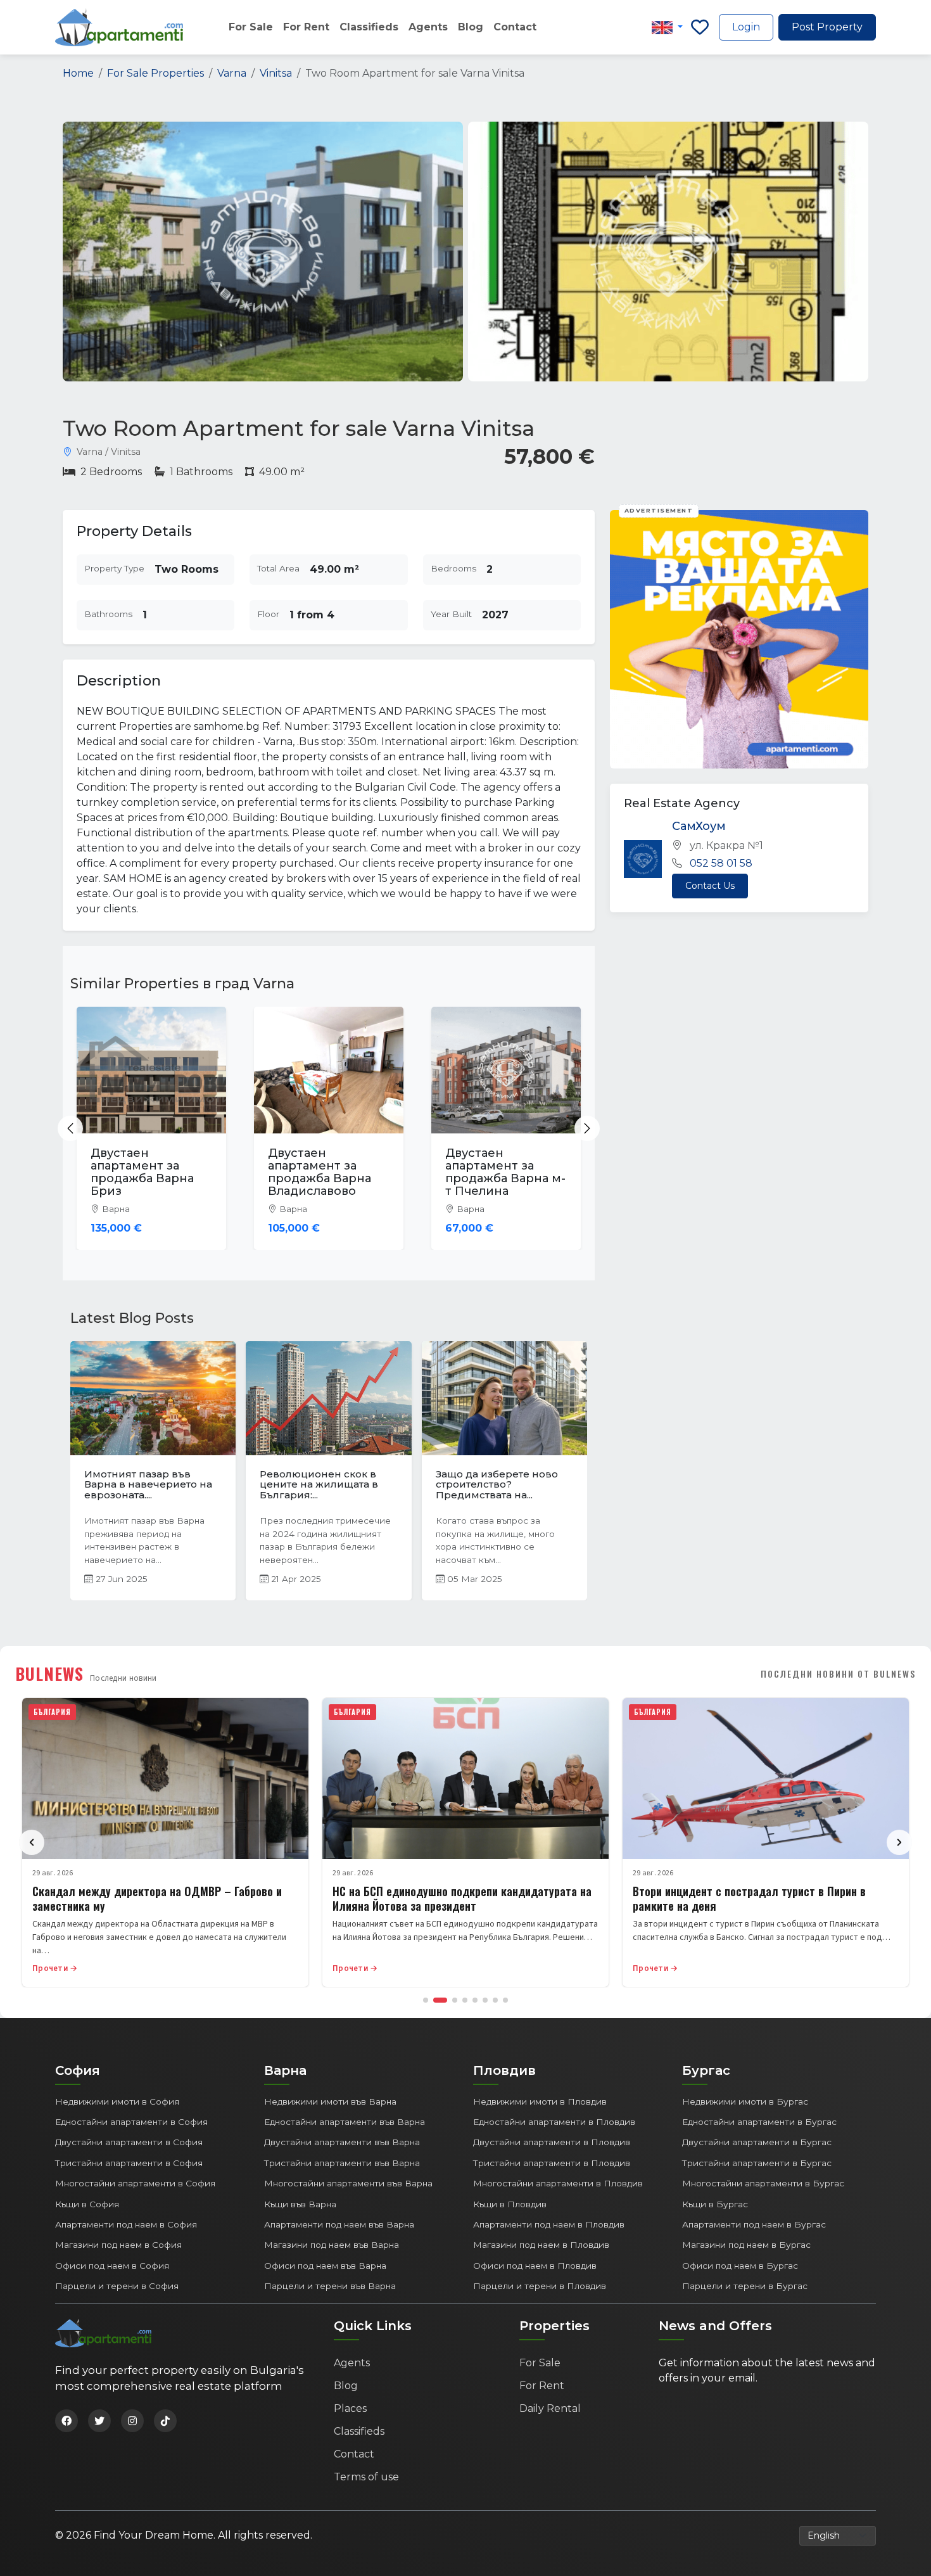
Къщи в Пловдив (510, 2204)
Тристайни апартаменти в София (129, 2163)
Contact (515, 27)
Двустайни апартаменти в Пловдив (552, 2142)
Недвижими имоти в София (117, 2101)
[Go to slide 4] (465, 2000)
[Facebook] (66, 2421)
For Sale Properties (155, 73)
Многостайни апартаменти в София (135, 2183)
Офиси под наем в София (112, 2266)
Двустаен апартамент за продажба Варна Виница (504, 1172)
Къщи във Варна (300, 2204)
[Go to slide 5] (475, 2000)
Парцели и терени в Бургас (745, 2286)
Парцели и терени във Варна (330, 2286)
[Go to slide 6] (485, 2000)
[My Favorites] (700, 27)
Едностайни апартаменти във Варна (345, 2122)
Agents (428, 27)
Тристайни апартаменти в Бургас (757, 2163)
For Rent (306, 27)
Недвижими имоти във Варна (330, 2101)
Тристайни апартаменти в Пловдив (552, 2163)
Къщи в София (87, 2204)
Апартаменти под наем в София (126, 2224)
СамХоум (699, 826)
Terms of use (366, 2477)
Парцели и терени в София (117, 2286)
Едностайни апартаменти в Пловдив (554, 2122)
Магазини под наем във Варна (332, 2245)
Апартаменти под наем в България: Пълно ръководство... (457, 1484)
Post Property (827, 27)
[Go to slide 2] (440, 2000)
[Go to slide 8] (505, 2000)
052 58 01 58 (721, 863)
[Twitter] (99, 2421)
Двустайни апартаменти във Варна (342, 2142)
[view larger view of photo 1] (263, 252)
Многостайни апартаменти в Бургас (763, 2183)
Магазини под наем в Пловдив (541, 2245)
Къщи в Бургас (715, 2204)
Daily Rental (550, 2408)
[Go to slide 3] (455, 2000)
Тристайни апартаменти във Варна (342, 2163)
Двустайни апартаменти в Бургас (757, 2142)
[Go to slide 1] (426, 2000)
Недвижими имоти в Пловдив (540, 2101)
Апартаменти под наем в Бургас (754, 2224)
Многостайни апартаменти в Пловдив (558, 2183)
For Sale (251, 27)
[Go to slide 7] (495, 2000)
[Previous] (32, 1842)
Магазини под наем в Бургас (746, 2245)
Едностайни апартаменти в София (131, 2122)
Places (350, 2408)
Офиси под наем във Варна (325, 2266)
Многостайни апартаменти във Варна (348, 2183)
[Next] (899, 1842)
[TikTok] (165, 2421)
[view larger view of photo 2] (668, 252)
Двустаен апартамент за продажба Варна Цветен (149, 1172)
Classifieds (369, 27)
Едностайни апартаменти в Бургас (759, 2122)
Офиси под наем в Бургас (740, 2266)
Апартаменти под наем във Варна (339, 2224)
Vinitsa (276, 73)
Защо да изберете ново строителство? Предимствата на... (287, 1484)
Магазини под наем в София (118, 2245)
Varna (232, 73)
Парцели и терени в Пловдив (540, 2286)
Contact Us (710, 885)
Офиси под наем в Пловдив (535, 2266)
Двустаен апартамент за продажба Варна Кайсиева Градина (332, 1172)
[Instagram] (132, 2421)
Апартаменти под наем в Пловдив (549, 2224)
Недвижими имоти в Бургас (745, 2101)
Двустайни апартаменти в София (129, 2142)
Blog (471, 27)
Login (746, 27)
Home (78, 73)
